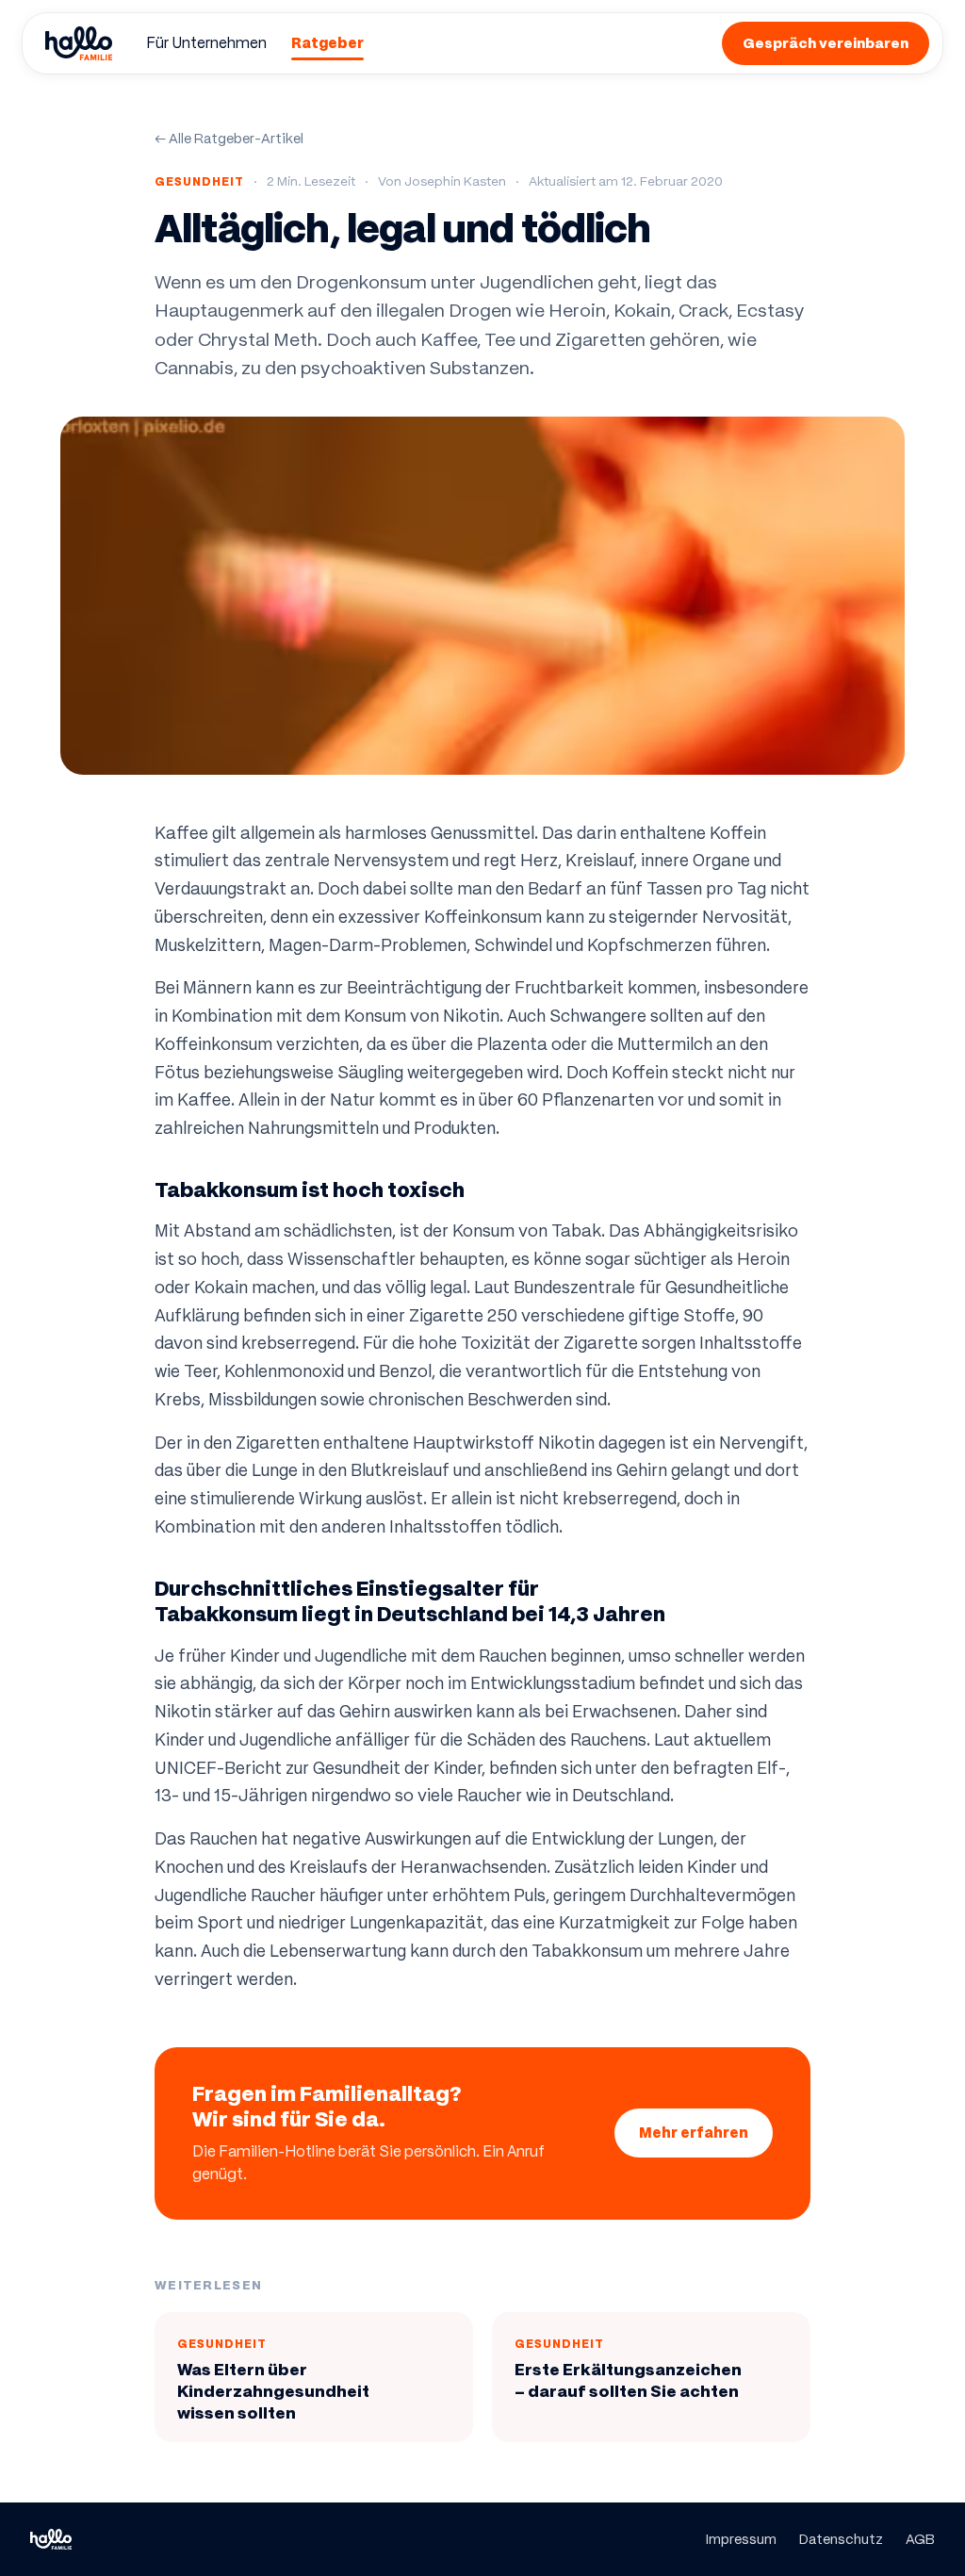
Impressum (741, 2539)
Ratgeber (327, 43)
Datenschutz (841, 2539)
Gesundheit (199, 181)
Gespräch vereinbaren (826, 43)
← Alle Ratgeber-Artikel (229, 139)
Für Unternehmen (206, 43)
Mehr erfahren (694, 2133)
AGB (920, 2539)
